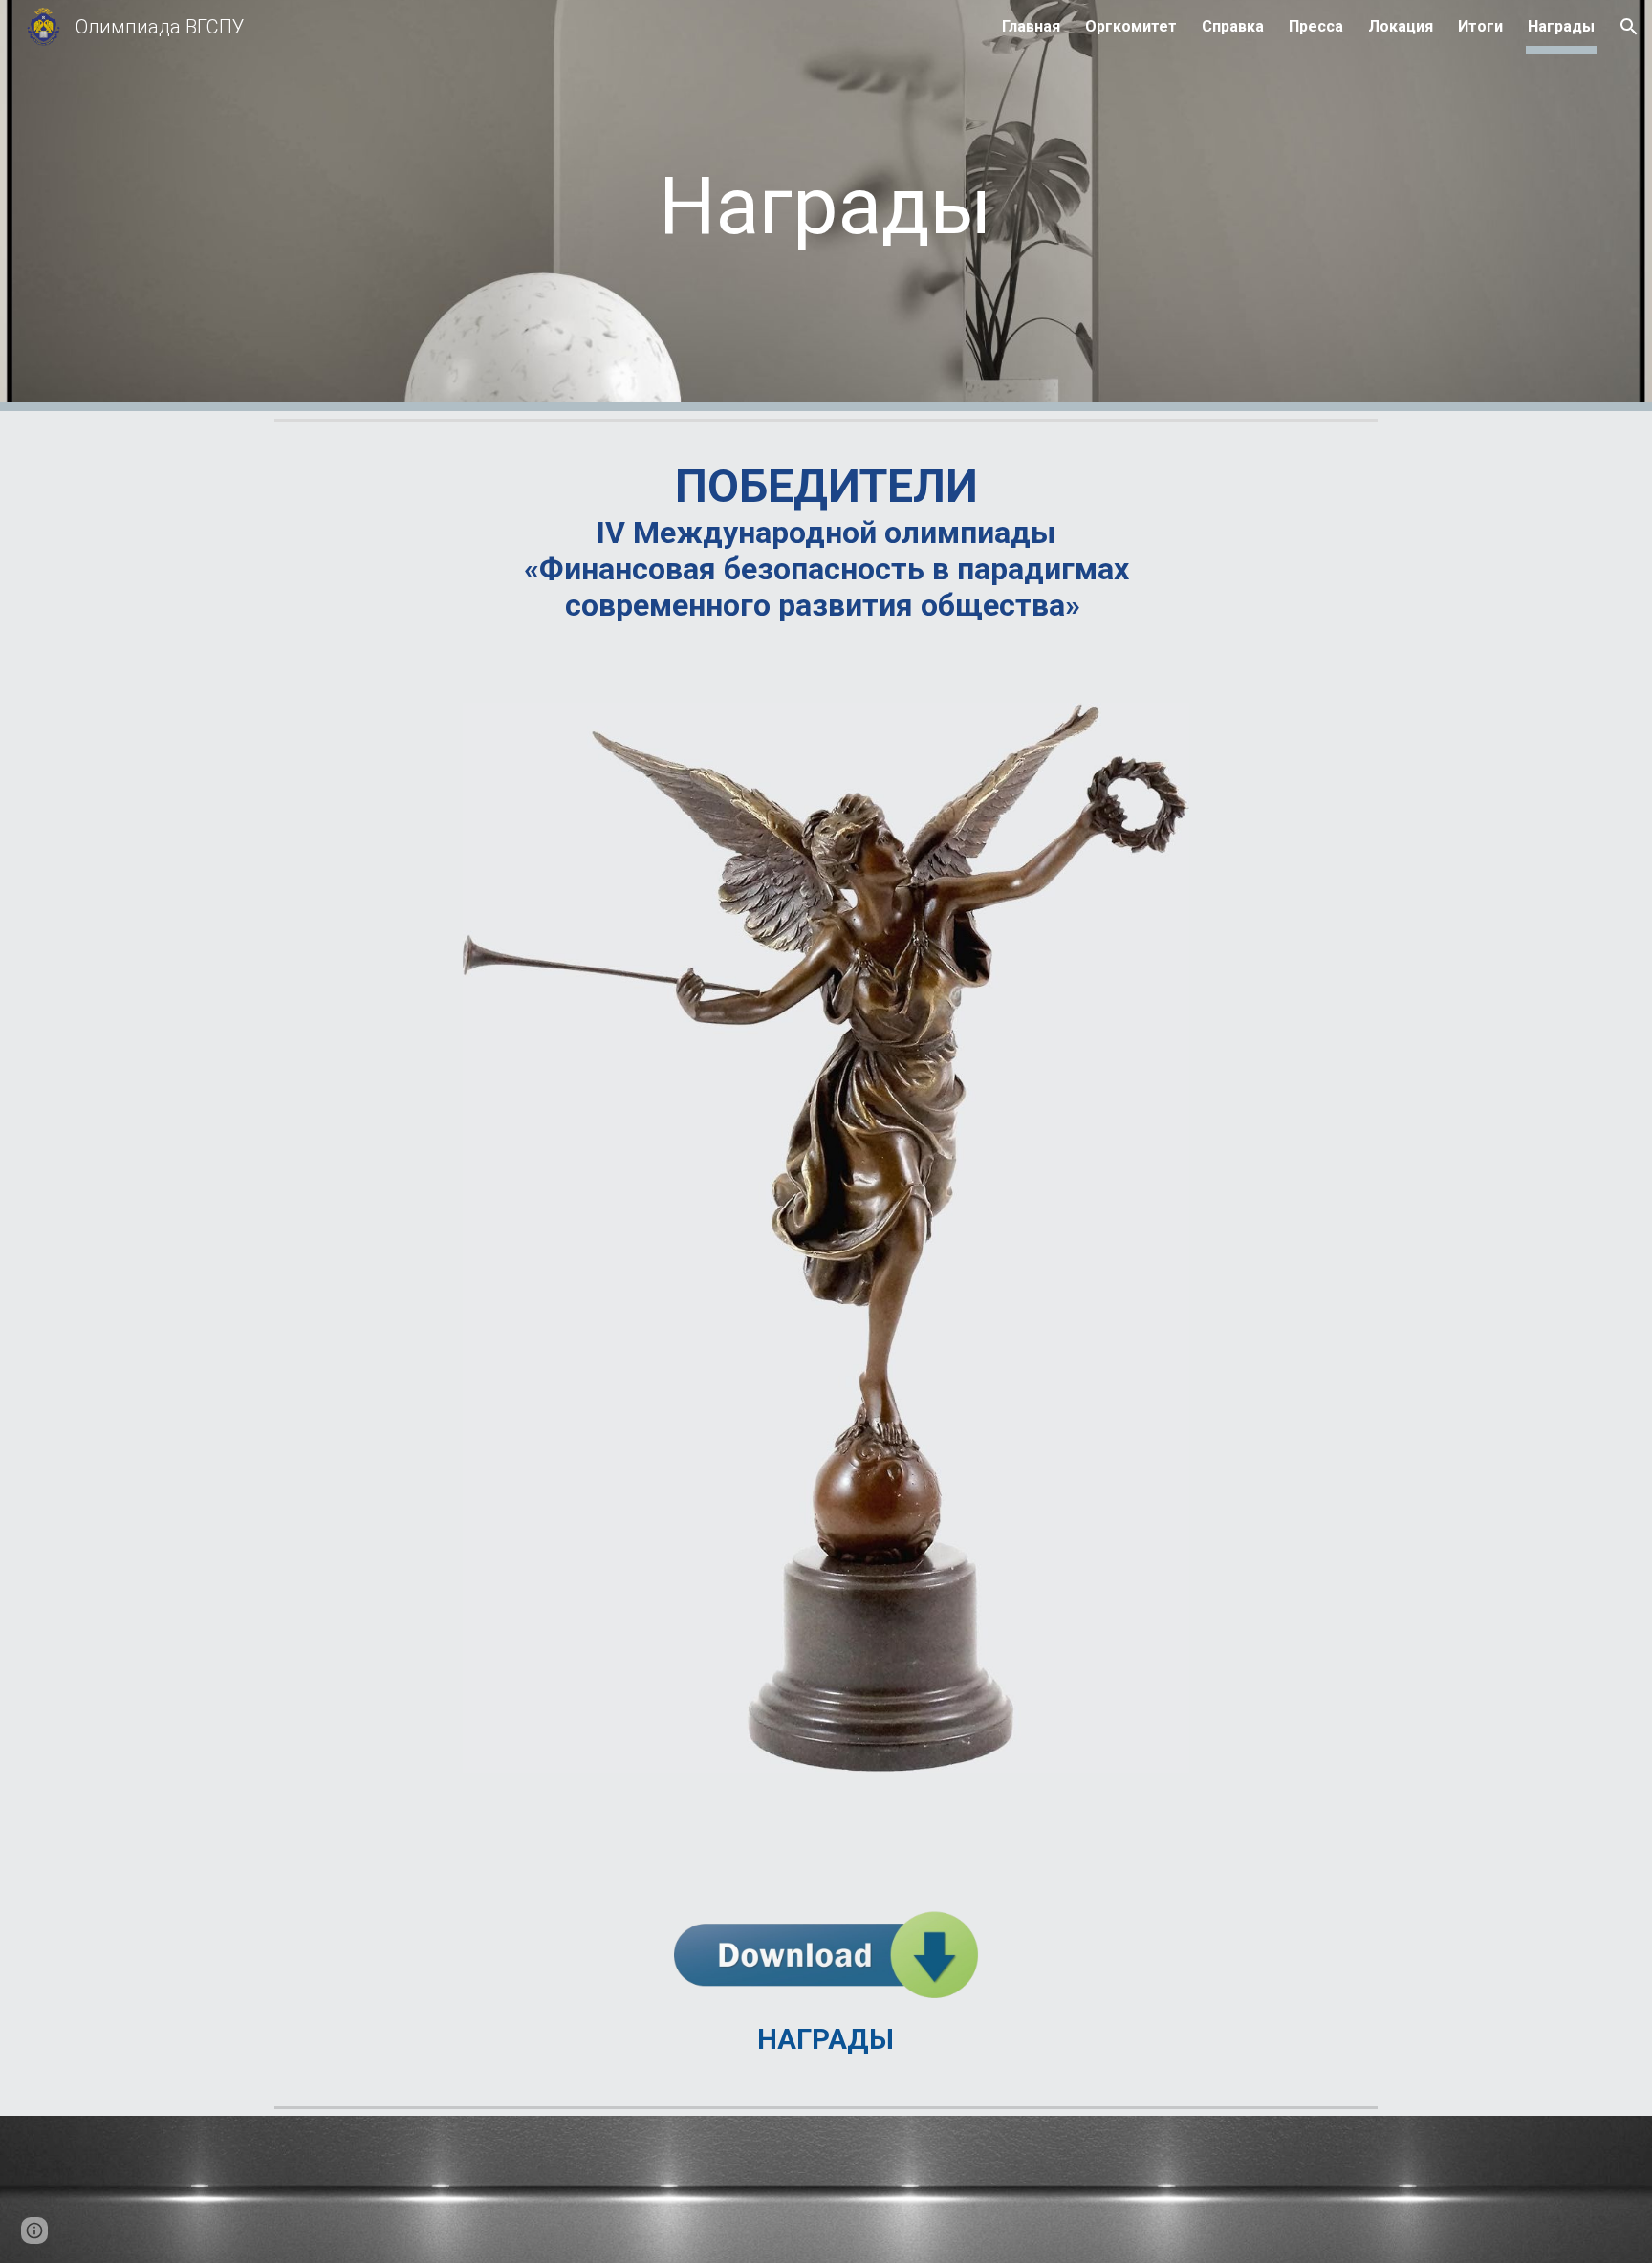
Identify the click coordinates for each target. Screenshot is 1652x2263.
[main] (826, 206)
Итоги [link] (1480, 26)
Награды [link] (1561, 26)
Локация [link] (1401, 26)
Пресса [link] (1316, 26)
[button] (1629, 27)
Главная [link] (1031, 26)
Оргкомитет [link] (1131, 26)
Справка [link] (1233, 26)
